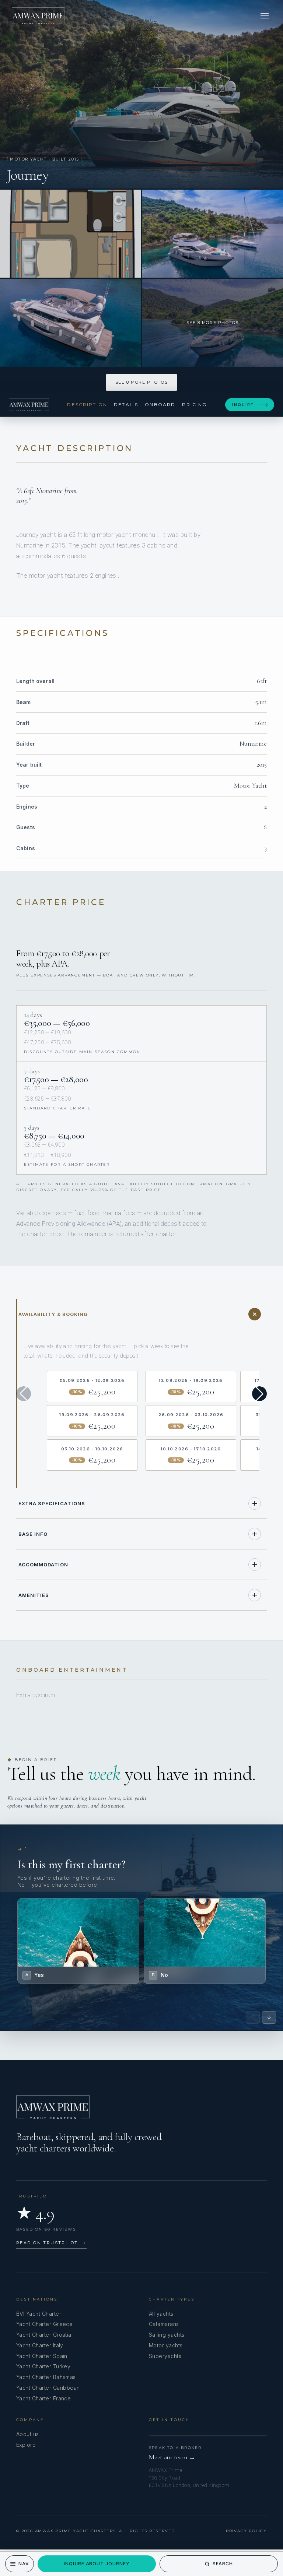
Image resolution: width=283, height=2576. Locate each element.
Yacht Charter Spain (42, 2356)
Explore (26, 2445)
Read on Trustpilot (51, 2243)
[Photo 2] (71, 234)
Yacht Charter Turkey (43, 2366)
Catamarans (164, 2324)
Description (87, 404)
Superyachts (165, 2356)
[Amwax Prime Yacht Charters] (38, 16)
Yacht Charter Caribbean (48, 2388)
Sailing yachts (167, 2335)
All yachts (161, 2314)
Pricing (194, 404)
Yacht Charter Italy (40, 2345)
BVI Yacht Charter (39, 2314)
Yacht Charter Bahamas (46, 2377)
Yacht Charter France (43, 2398)
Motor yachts (166, 2345)
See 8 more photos (141, 382)
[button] (259, 1394)
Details (126, 404)
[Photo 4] (71, 323)
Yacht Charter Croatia (44, 2335)
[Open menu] (265, 16)
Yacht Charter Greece (44, 2324)
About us (28, 2434)
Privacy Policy (246, 2531)
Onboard (160, 404)
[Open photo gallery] (141, 94)
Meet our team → (172, 2457)
